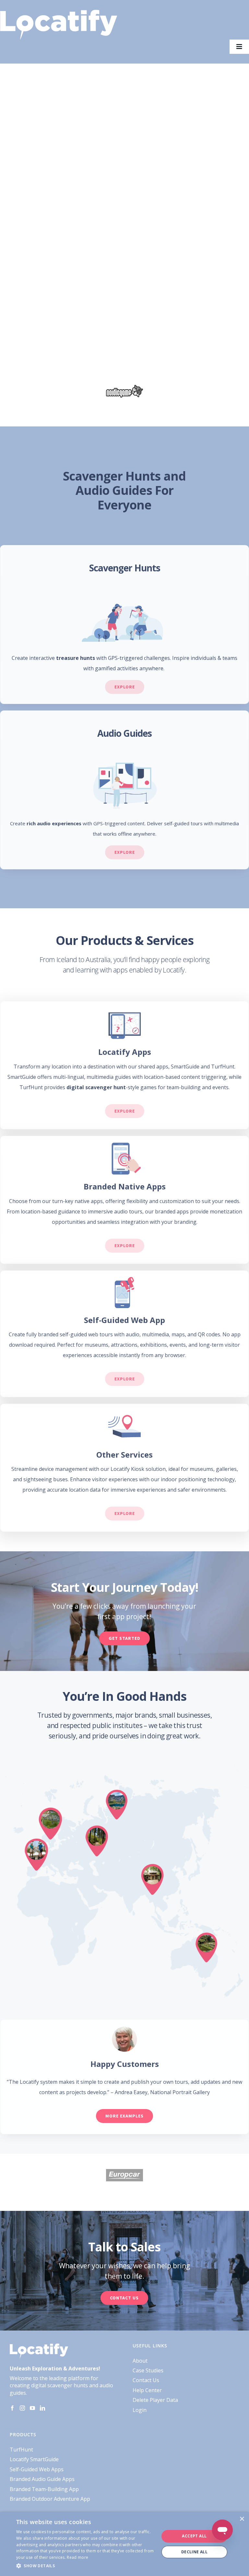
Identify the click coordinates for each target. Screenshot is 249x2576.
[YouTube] (32, 2408)
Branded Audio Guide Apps (42, 2479)
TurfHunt (21, 2450)
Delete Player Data (155, 2400)
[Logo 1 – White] (59, 12)
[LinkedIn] (42, 2408)
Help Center (147, 2390)
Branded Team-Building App (44, 2489)
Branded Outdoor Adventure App (50, 2499)
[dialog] (124, 2544)
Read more (77, 2557)
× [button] (242, 2519)
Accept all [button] (194, 2536)
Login (140, 2410)
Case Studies (148, 2370)
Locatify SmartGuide (34, 2459)
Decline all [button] (194, 2552)
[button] (86, 2566)
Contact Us (146, 2380)
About (140, 2361)
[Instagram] (22, 2408)
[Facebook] (12, 2408)
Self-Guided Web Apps (37, 2469)
